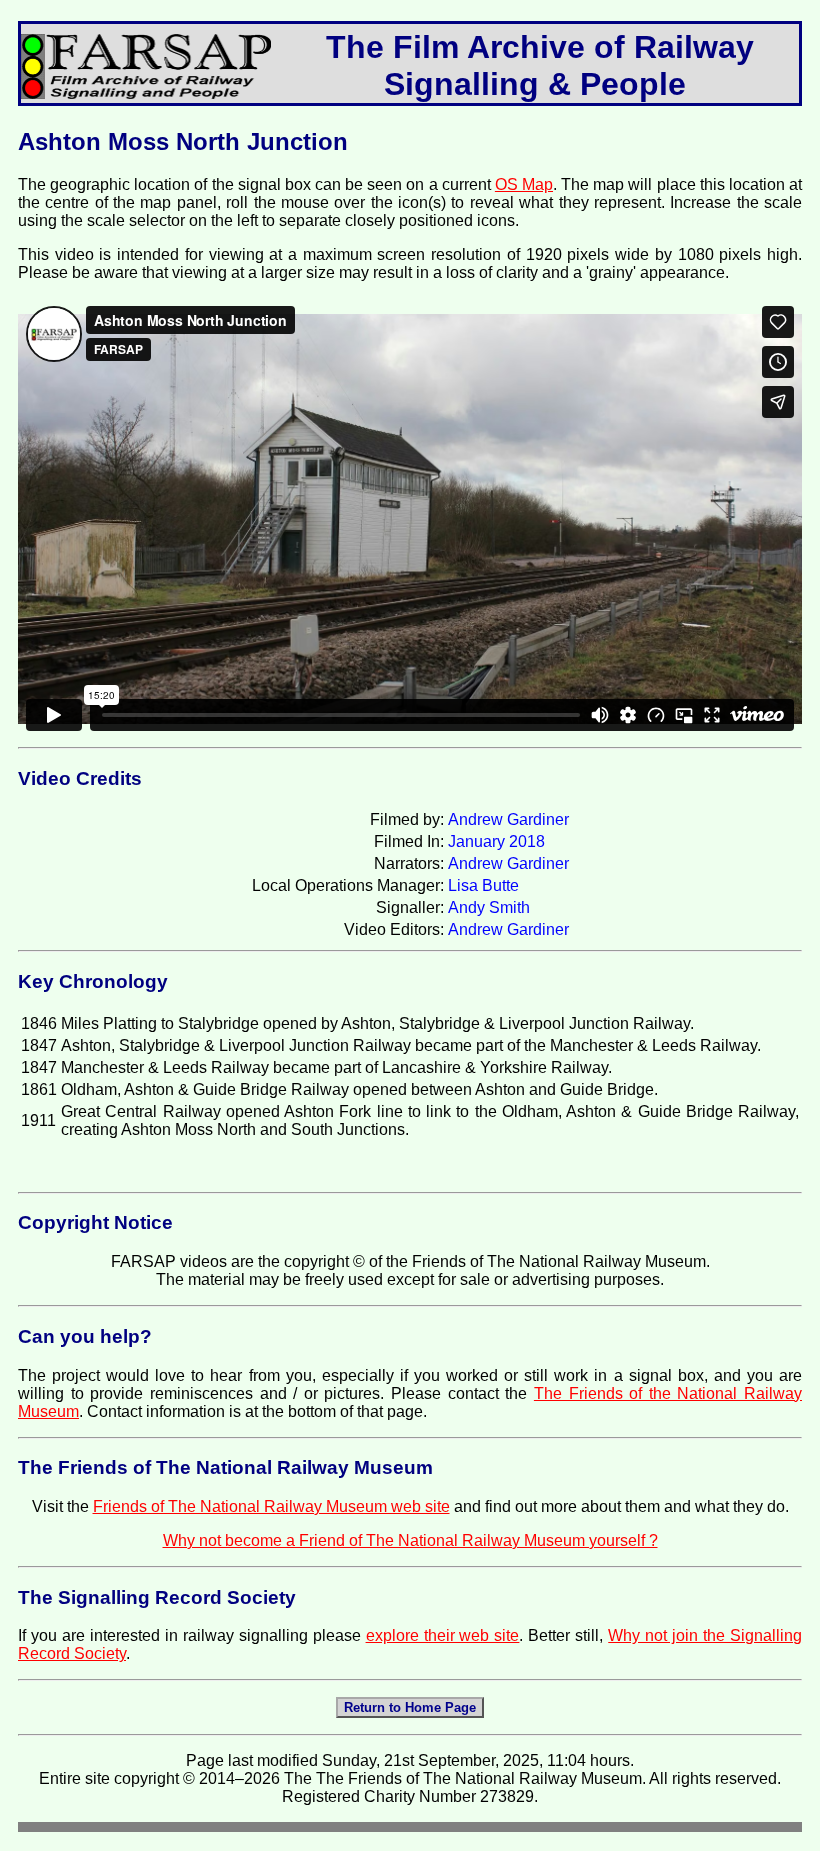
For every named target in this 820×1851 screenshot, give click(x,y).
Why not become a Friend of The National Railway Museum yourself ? (410, 1540)
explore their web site (443, 1635)
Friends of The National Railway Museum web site (271, 1506)
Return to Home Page (410, 1707)
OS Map (524, 184)
